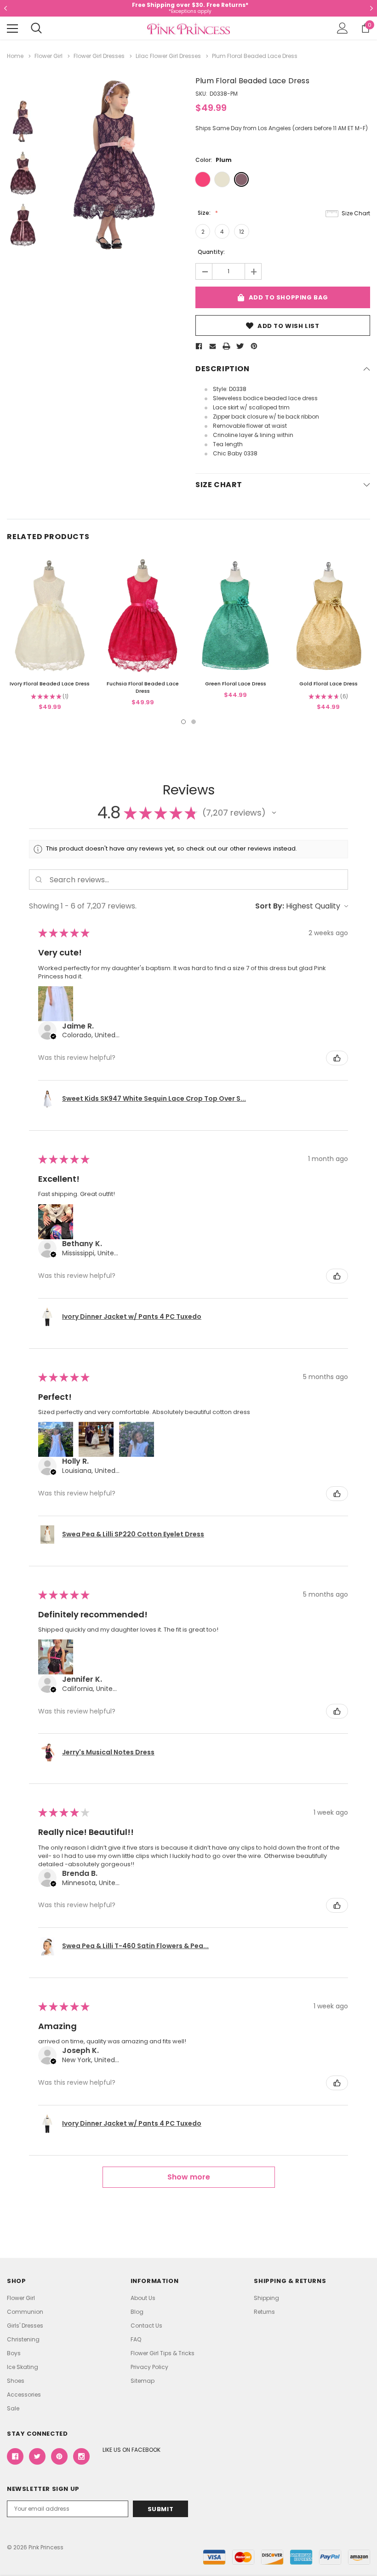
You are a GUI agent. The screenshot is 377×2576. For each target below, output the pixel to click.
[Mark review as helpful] (337, 1058)
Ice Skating (23, 2367)
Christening (23, 2339)
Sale (13, 2408)
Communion (25, 2312)
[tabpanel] (50, 635)
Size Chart (356, 213)
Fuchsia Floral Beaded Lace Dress (143, 687)
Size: (205, 213)
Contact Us (146, 2326)
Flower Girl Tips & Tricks (163, 2353)
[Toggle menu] (12, 29)
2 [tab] (194, 722)
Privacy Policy (149, 2367)
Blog (137, 2312)
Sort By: (270, 906)
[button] (274, 813)
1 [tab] (183, 722)
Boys (14, 2353)
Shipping (266, 2298)
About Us (143, 2298)
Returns (264, 2312)
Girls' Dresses (25, 2326)
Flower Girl (21, 2298)
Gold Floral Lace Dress (328, 684)
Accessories (24, 2395)
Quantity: (211, 252)
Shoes (16, 2381)
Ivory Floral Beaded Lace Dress (50, 684)
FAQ (136, 2339)
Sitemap (143, 2381)
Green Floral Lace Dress (236, 684)
